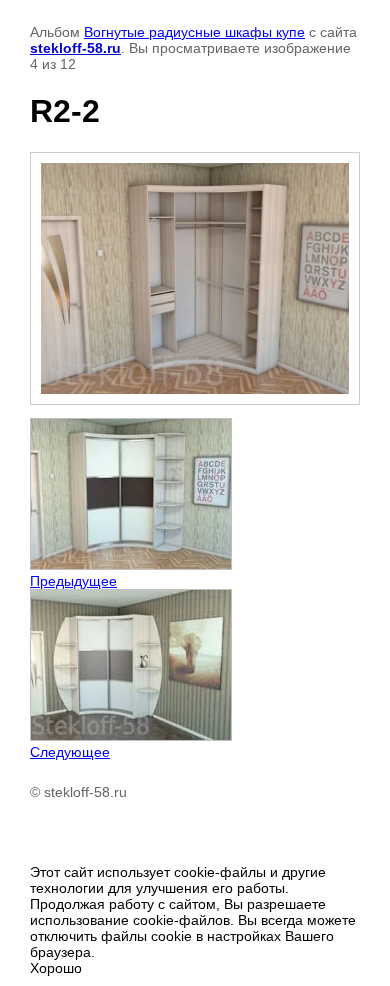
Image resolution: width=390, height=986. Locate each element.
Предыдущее (73, 581)
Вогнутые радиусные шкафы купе (194, 32)
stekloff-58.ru (75, 48)
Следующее (70, 752)
